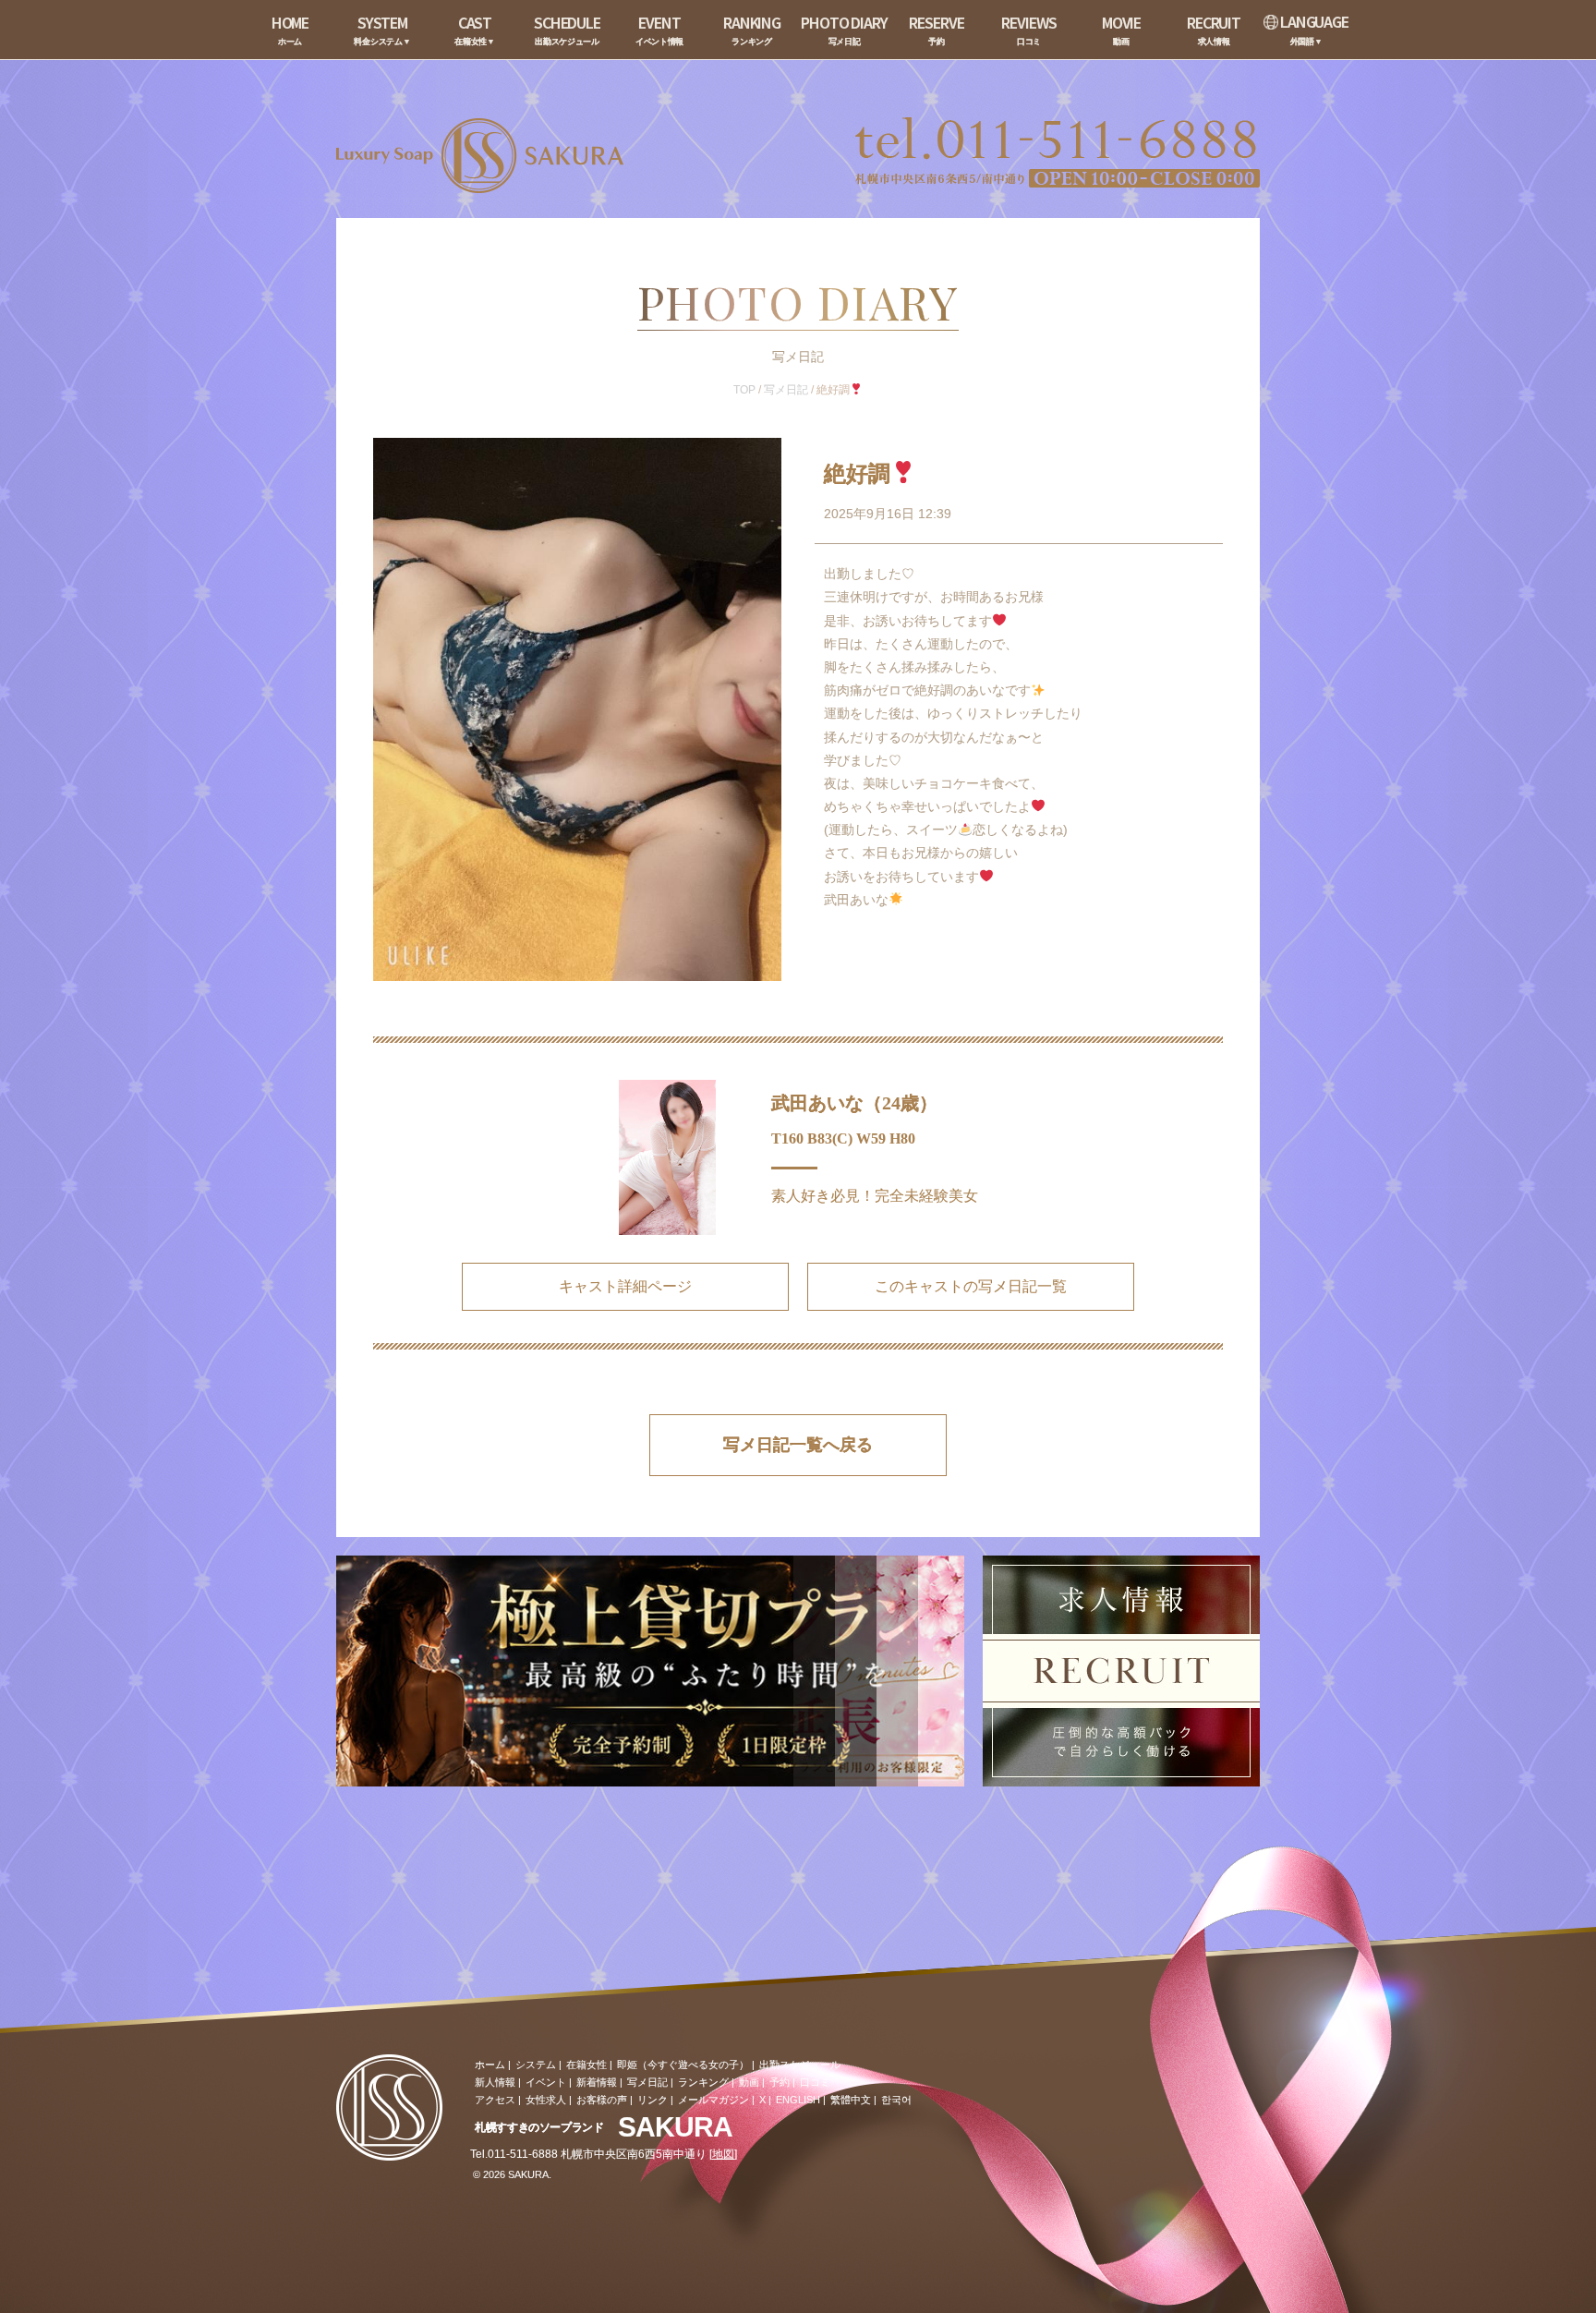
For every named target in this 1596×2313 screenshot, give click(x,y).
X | (765, 2100)
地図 (723, 2154)
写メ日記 (786, 390)
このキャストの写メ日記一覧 (971, 1286)
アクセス (495, 2100)
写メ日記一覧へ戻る (798, 1445)
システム (536, 2065)
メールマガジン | (716, 2100)
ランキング (703, 2082)
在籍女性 (586, 2065)
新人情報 (495, 2082)
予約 (780, 2082)
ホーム (490, 2065)
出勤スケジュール (800, 2065)
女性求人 (546, 2100)
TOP (744, 390)
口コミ (815, 2082)
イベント (546, 2082)
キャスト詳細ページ (625, 1286)
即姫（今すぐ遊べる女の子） (683, 2065)
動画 (749, 2082)
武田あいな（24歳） (854, 1103)
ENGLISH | (801, 2100)
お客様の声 (602, 2100)
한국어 (896, 2100)
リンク (653, 2100)
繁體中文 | (853, 2100)
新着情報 (597, 2082)
